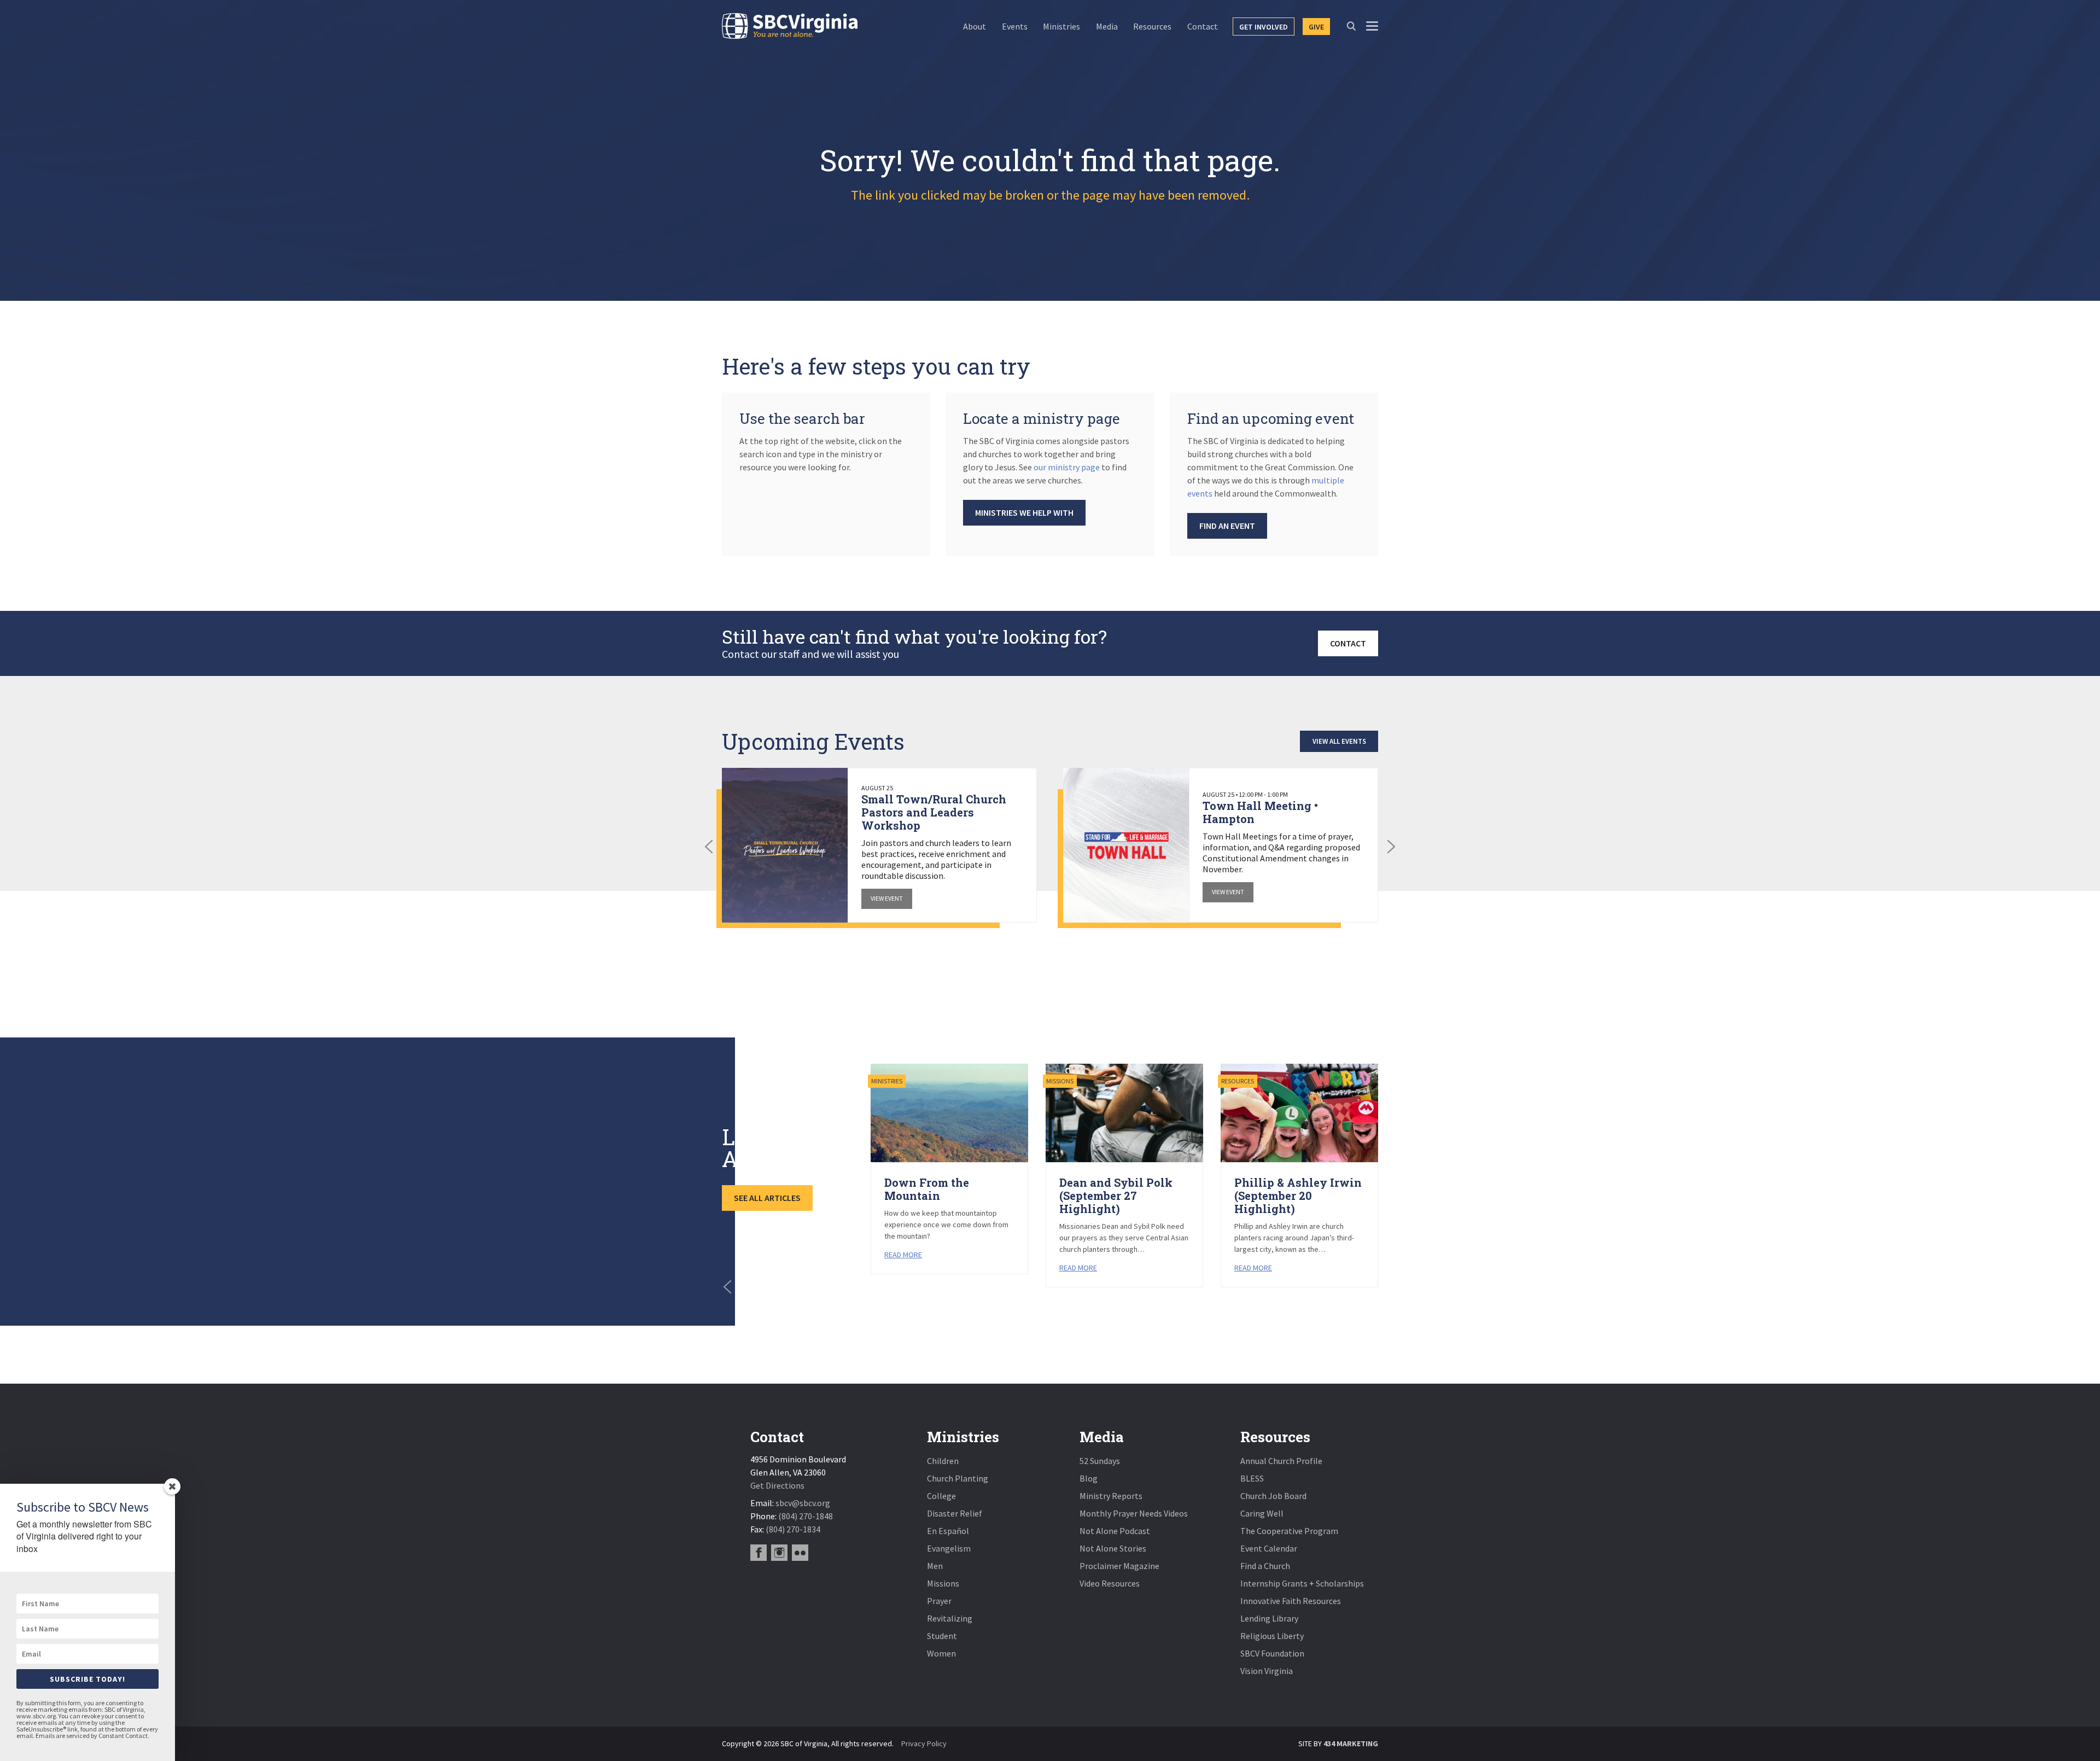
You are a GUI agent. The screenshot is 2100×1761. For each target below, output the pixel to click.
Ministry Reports (1111, 1496)
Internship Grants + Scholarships (1302, 1583)
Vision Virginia (1267, 1671)
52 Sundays (1100, 1461)
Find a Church (1265, 1566)
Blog (1089, 1478)
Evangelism (949, 1548)
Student (942, 1636)
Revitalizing (950, 1618)
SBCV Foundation (1272, 1653)
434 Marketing (1351, 1743)
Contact (1348, 643)
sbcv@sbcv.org (803, 1503)
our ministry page (1067, 467)
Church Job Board (1273, 1496)
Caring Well (1262, 1513)
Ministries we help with (1024, 512)
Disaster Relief (955, 1513)
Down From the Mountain (927, 1189)
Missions (943, 1583)
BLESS (1252, 1478)
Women (941, 1653)
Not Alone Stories (1113, 1548)
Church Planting (958, 1478)
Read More (903, 1255)
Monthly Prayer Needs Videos (1134, 1513)
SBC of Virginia (790, 26)
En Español (948, 1531)
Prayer (939, 1601)
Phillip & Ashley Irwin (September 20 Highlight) (1298, 1196)
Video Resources (1110, 1583)
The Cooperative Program (1289, 1531)
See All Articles (767, 1198)
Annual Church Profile (1281, 1461)
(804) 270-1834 (793, 1529)
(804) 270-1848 (806, 1516)
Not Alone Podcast (1115, 1531)
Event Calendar (1269, 1548)
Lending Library (1269, 1618)
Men (935, 1566)
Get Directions (777, 1485)
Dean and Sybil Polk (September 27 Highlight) (1116, 1196)
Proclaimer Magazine (1119, 1566)
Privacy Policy (924, 1743)
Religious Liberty (1272, 1636)
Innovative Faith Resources (1291, 1601)
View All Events (1339, 741)
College (941, 1496)
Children (943, 1461)
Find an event (1227, 526)
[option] (879, 845)
